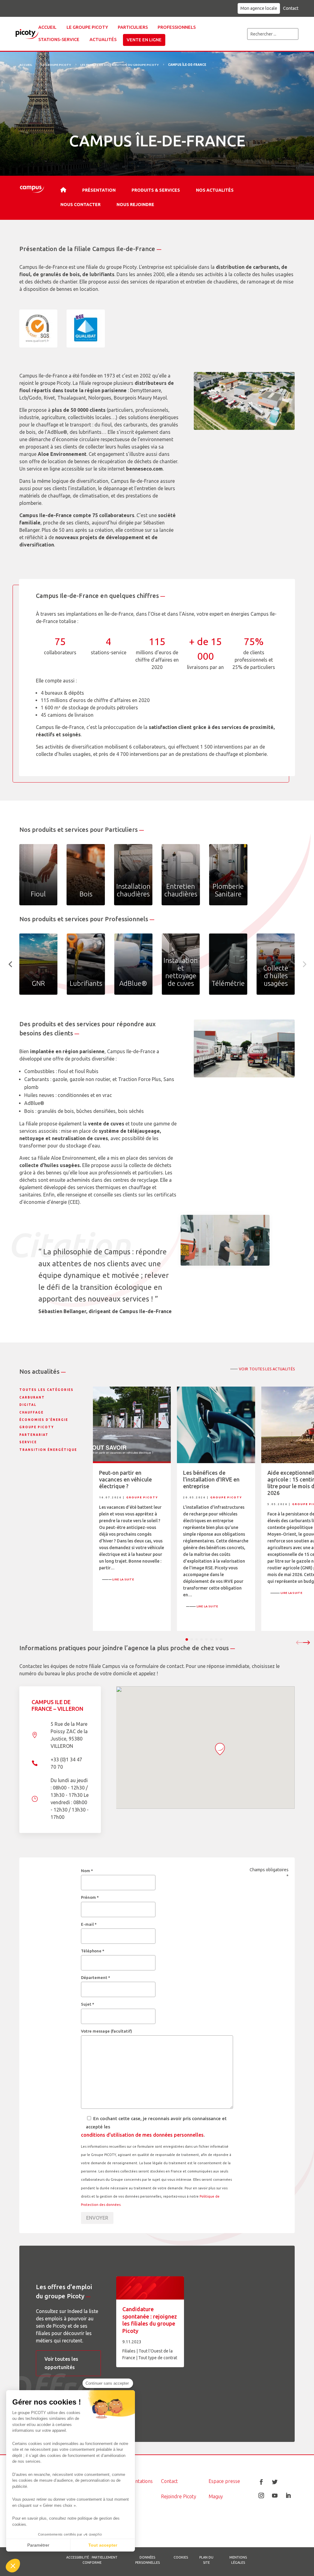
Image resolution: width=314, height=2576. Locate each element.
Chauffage (31, 1412)
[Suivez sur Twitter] (275, 2482)
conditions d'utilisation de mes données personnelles (142, 2135)
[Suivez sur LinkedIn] (288, 2495)
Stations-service (59, 39)
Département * (96, 1977)
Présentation (99, 190)
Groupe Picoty (37, 1427)
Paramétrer (38, 2545)
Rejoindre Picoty (179, 2496)
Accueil (47, 27)
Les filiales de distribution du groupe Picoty (120, 65)
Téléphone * (93, 1951)
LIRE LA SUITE (118, 1579)
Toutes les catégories (46, 1390)
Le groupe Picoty (87, 27)
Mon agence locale (259, 8)
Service (28, 1442)
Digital (28, 1405)
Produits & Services (156, 190)
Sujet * (88, 2004)
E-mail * (89, 1924)
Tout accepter (103, 2545)
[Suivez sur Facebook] (261, 2482)
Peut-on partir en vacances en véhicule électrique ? (125, 1479)
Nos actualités (215, 190)
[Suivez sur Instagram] (261, 2495)
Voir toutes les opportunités (61, 2363)
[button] (13, 2566)
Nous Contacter (80, 205)
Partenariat (34, 1435)
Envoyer (97, 2218)
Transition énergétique (48, 1450)
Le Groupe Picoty (56, 65)
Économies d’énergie (44, 1420)
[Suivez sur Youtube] (275, 2495)
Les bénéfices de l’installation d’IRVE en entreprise (211, 1479)
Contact (291, 8)
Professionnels (177, 27)
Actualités (103, 39)
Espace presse (224, 2481)
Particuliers (133, 27)
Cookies (181, 2557)
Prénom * (90, 1897)
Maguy (216, 2496)
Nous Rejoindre (135, 205)
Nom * (87, 1871)
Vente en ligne (144, 40)
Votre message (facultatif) (107, 2031)
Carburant (32, 1397)
